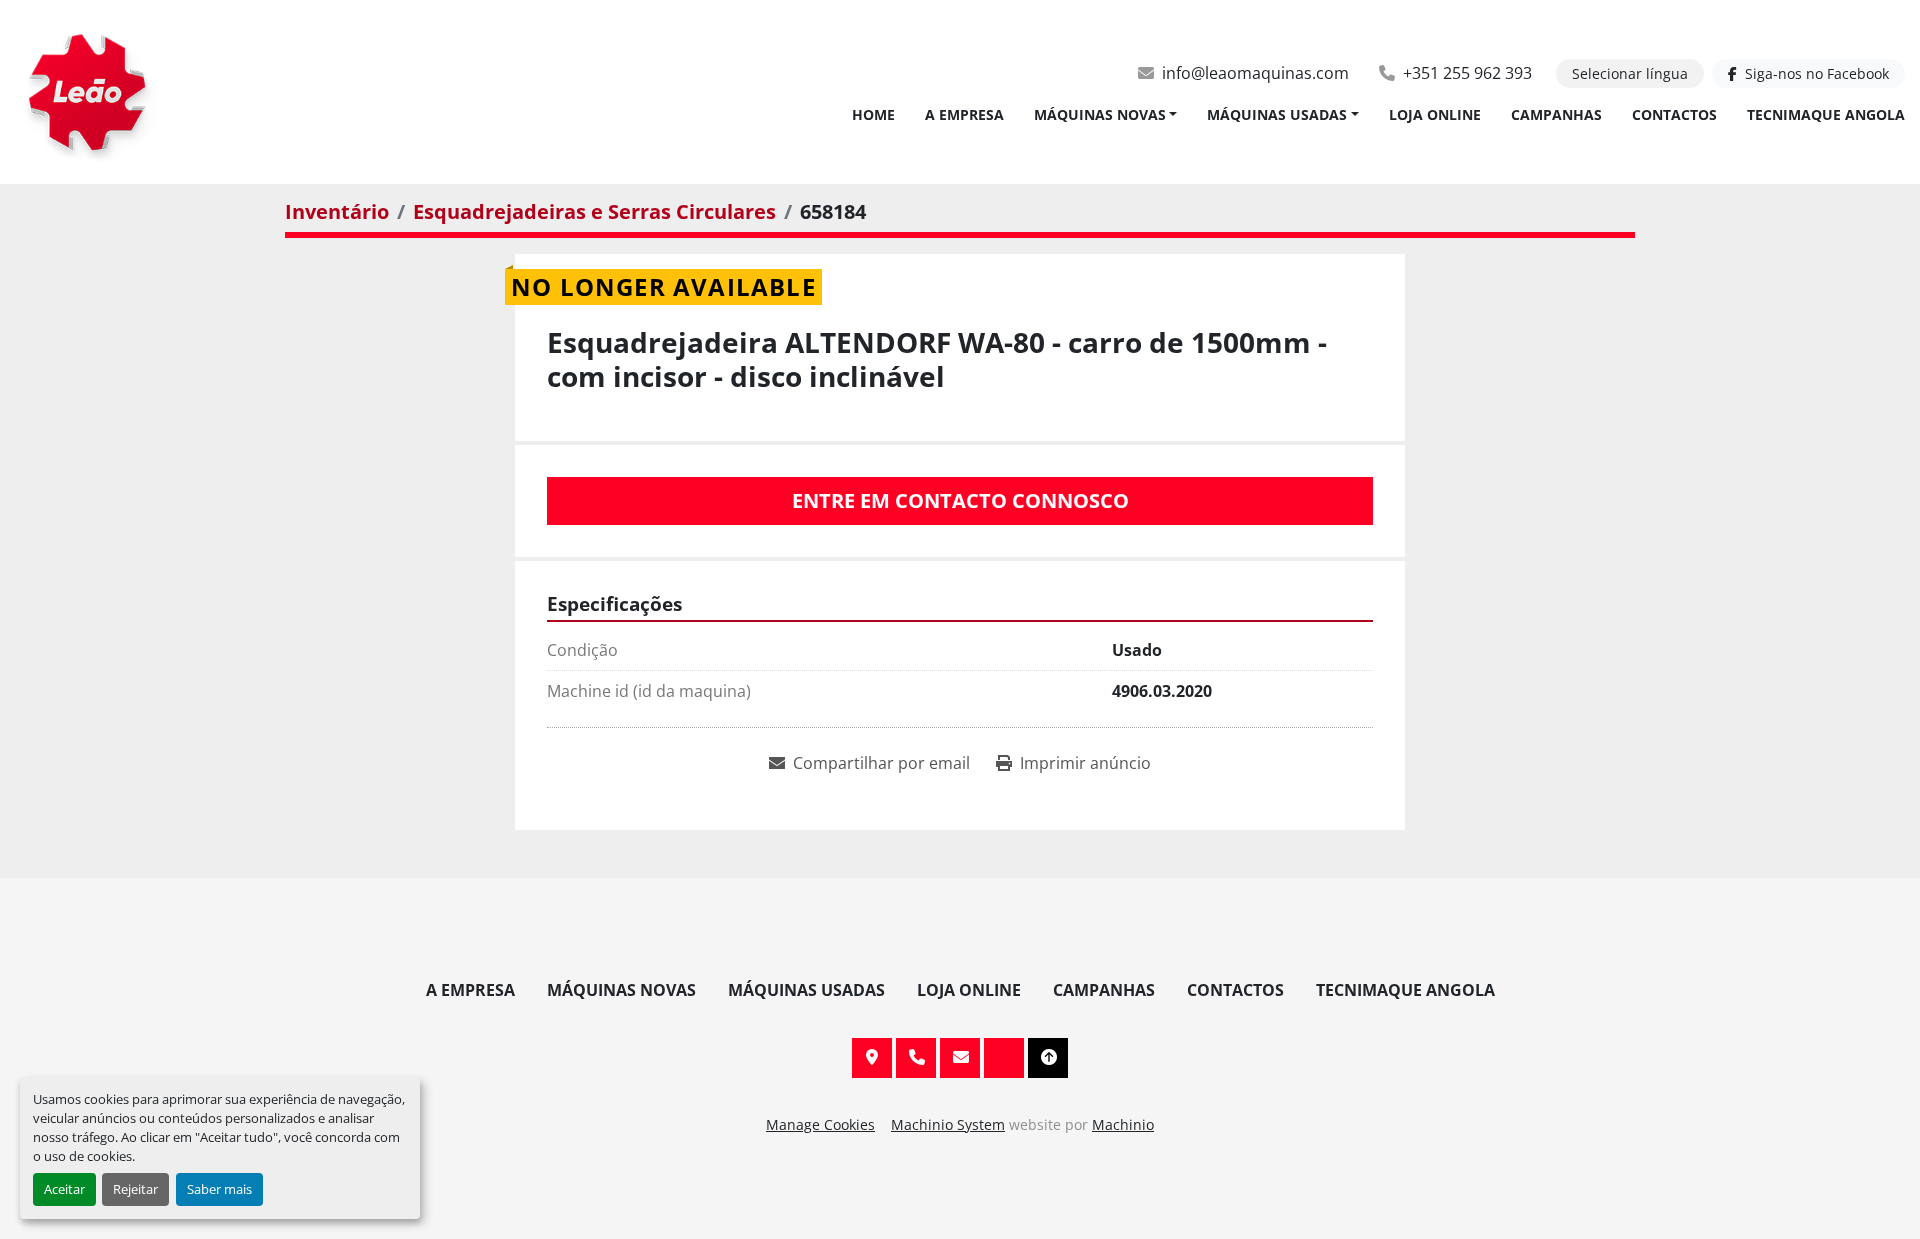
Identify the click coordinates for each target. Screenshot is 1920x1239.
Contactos (1674, 114)
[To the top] (1048, 1058)
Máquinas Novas (1100, 114)
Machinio (1123, 1124)
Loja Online (1435, 114)
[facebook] (1004, 1058)
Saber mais (219, 1189)
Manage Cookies (820, 1124)
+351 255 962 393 (1467, 73)
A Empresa (964, 114)
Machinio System (948, 1124)
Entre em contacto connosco (960, 500)
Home (873, 114)
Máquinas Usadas (1277, 114)
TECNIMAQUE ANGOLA (1826, 114)
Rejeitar (135, 1189)
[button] (1106, 114)
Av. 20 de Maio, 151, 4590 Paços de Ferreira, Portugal (872, 1058)
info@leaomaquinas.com (1255, 73)
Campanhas (1556, 114)
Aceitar (64, 1189)
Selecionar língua (1630, 73)
